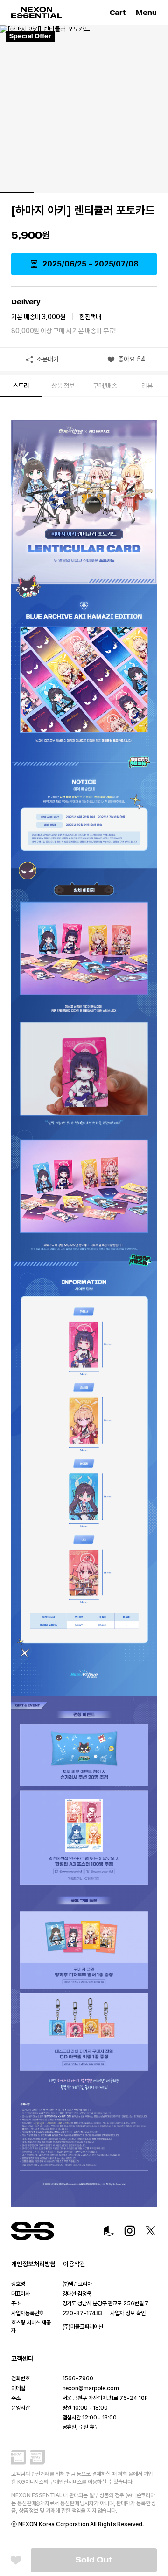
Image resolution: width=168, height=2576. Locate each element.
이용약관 (74, 2264)
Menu (146, 13)
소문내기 (48, 359)
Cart (119, 13)
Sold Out (94, 2560)
